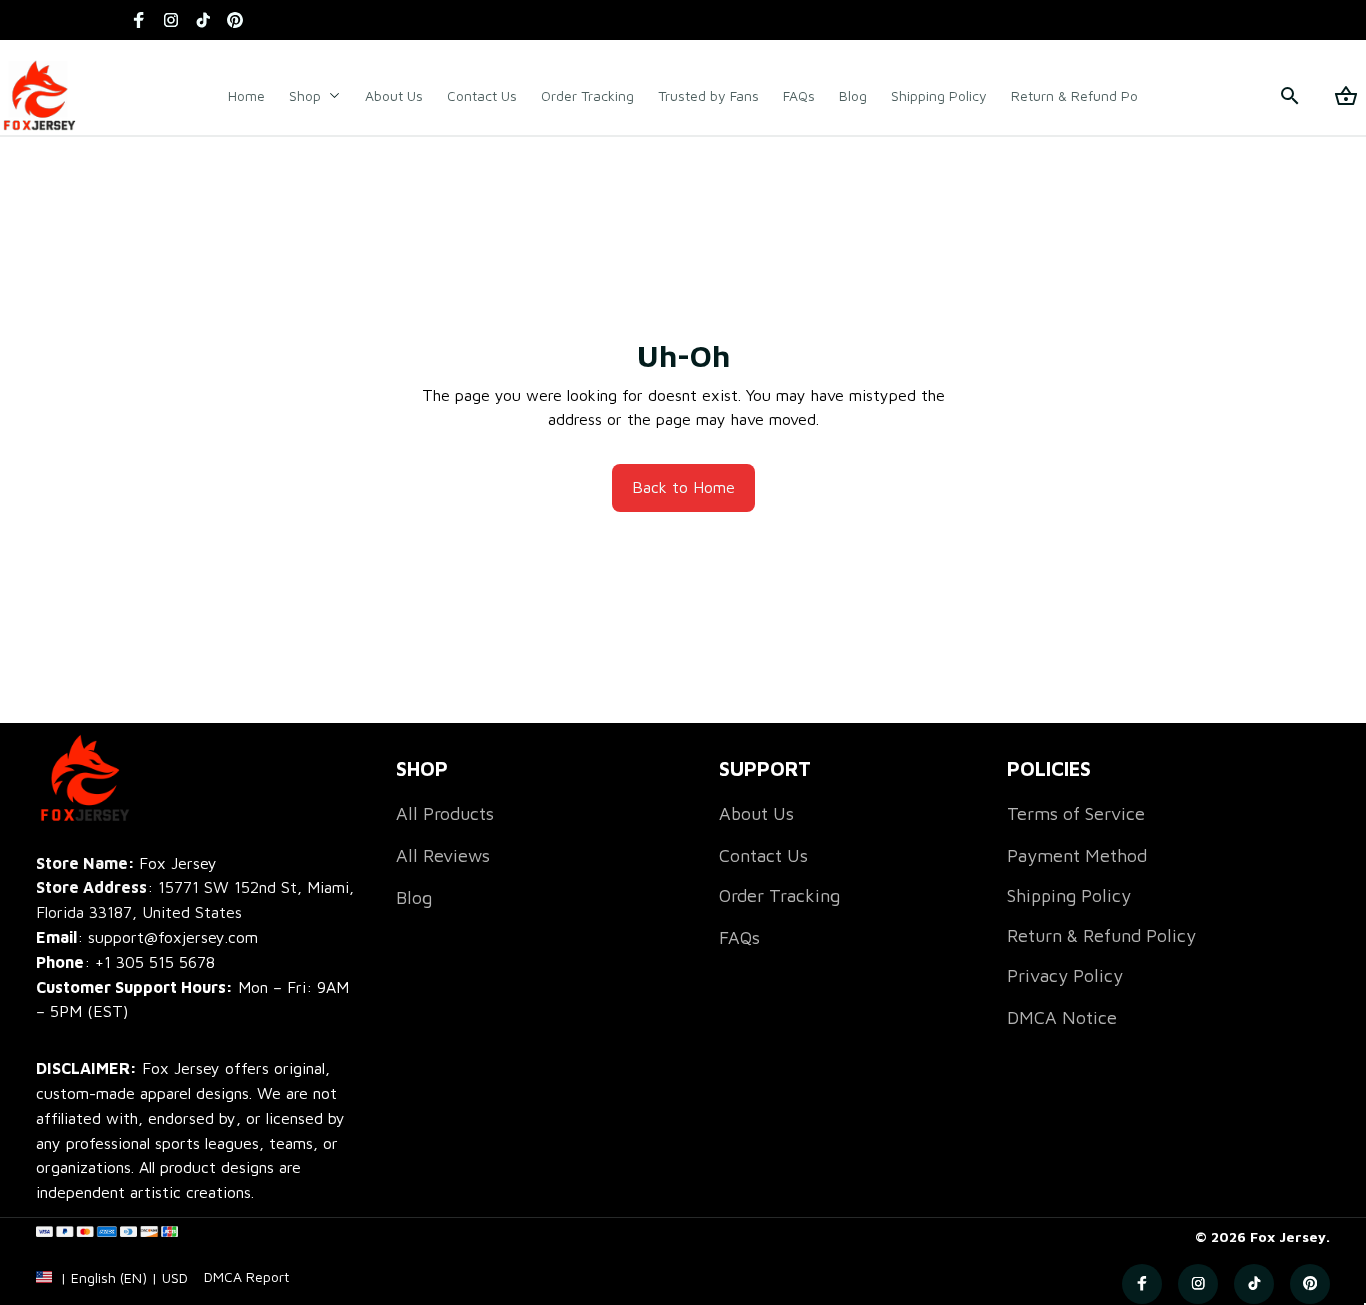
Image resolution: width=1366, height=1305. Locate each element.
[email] (147, 937)
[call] (155, 962)
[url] (246, 1277)
